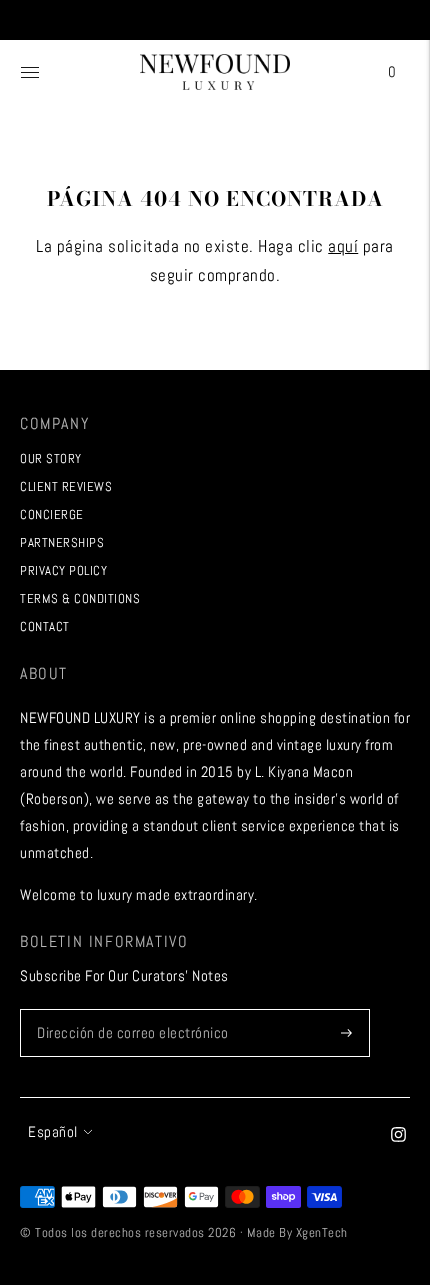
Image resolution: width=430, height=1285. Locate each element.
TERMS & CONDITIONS (80, 598)
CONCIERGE (52, 514)
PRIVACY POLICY (63, 570)
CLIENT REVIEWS (66, 486)
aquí (343, 246)
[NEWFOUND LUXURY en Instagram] (398, 1136)
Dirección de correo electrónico (126, 1009)
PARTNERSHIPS (62, 542)
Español (53, 1131)
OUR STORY (51, 458)
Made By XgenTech (297, 1232)
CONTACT (45, 626)
